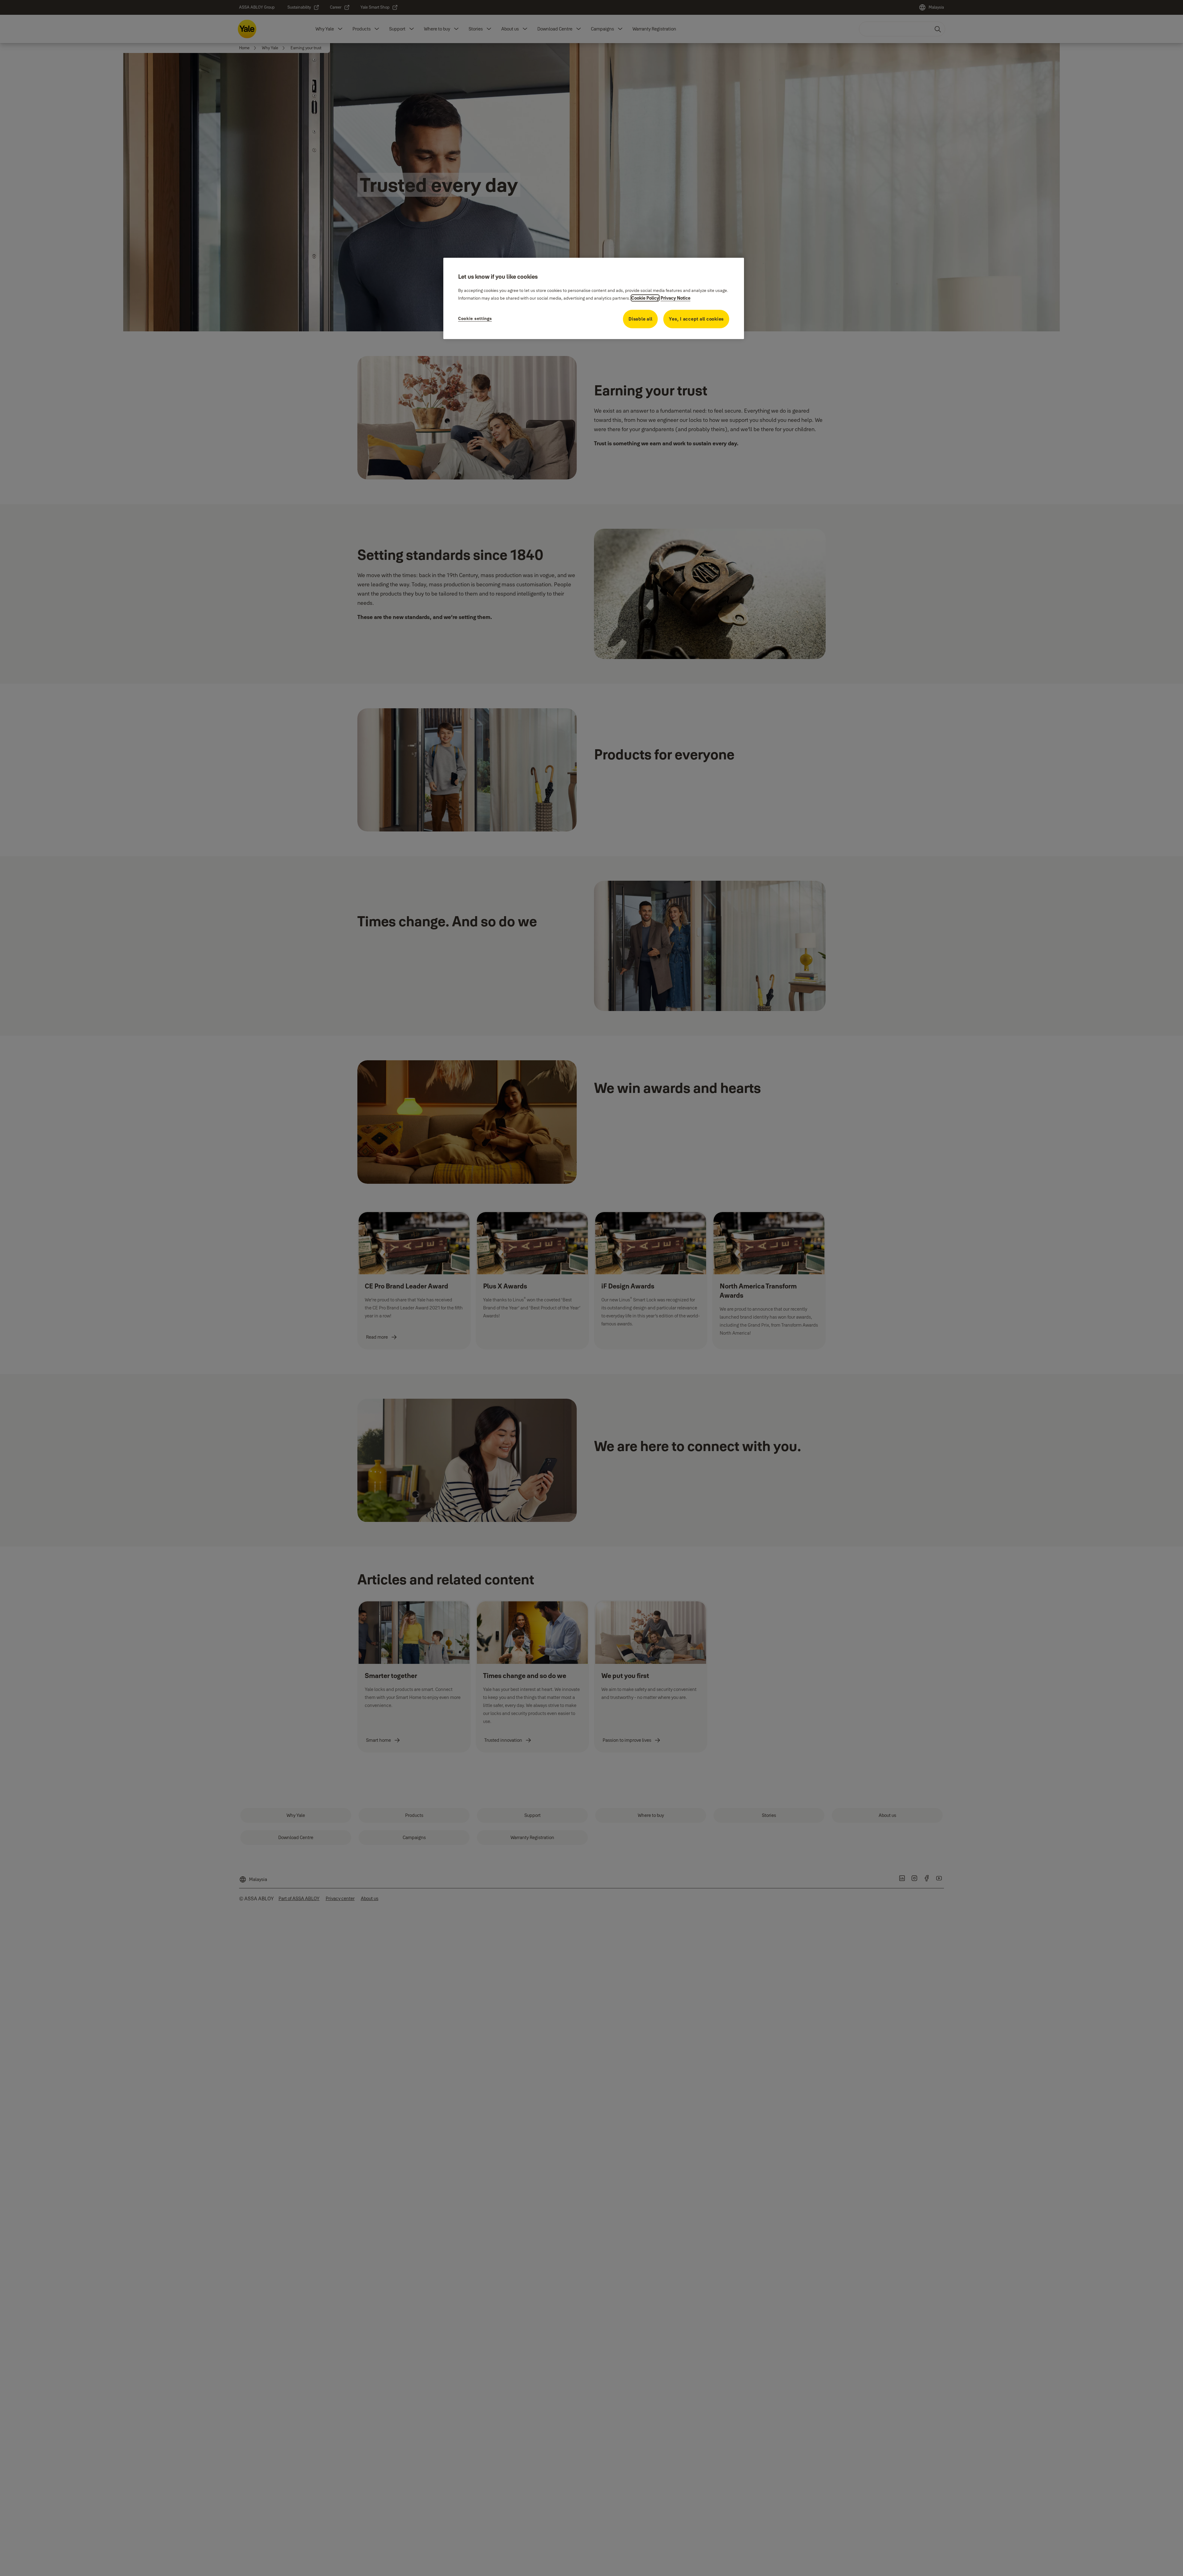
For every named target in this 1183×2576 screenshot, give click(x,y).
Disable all (640, 319)
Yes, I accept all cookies (696, 319)
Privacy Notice (675, 298)
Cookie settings (475, 318)
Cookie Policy (645, 298)
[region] (594, 298)
